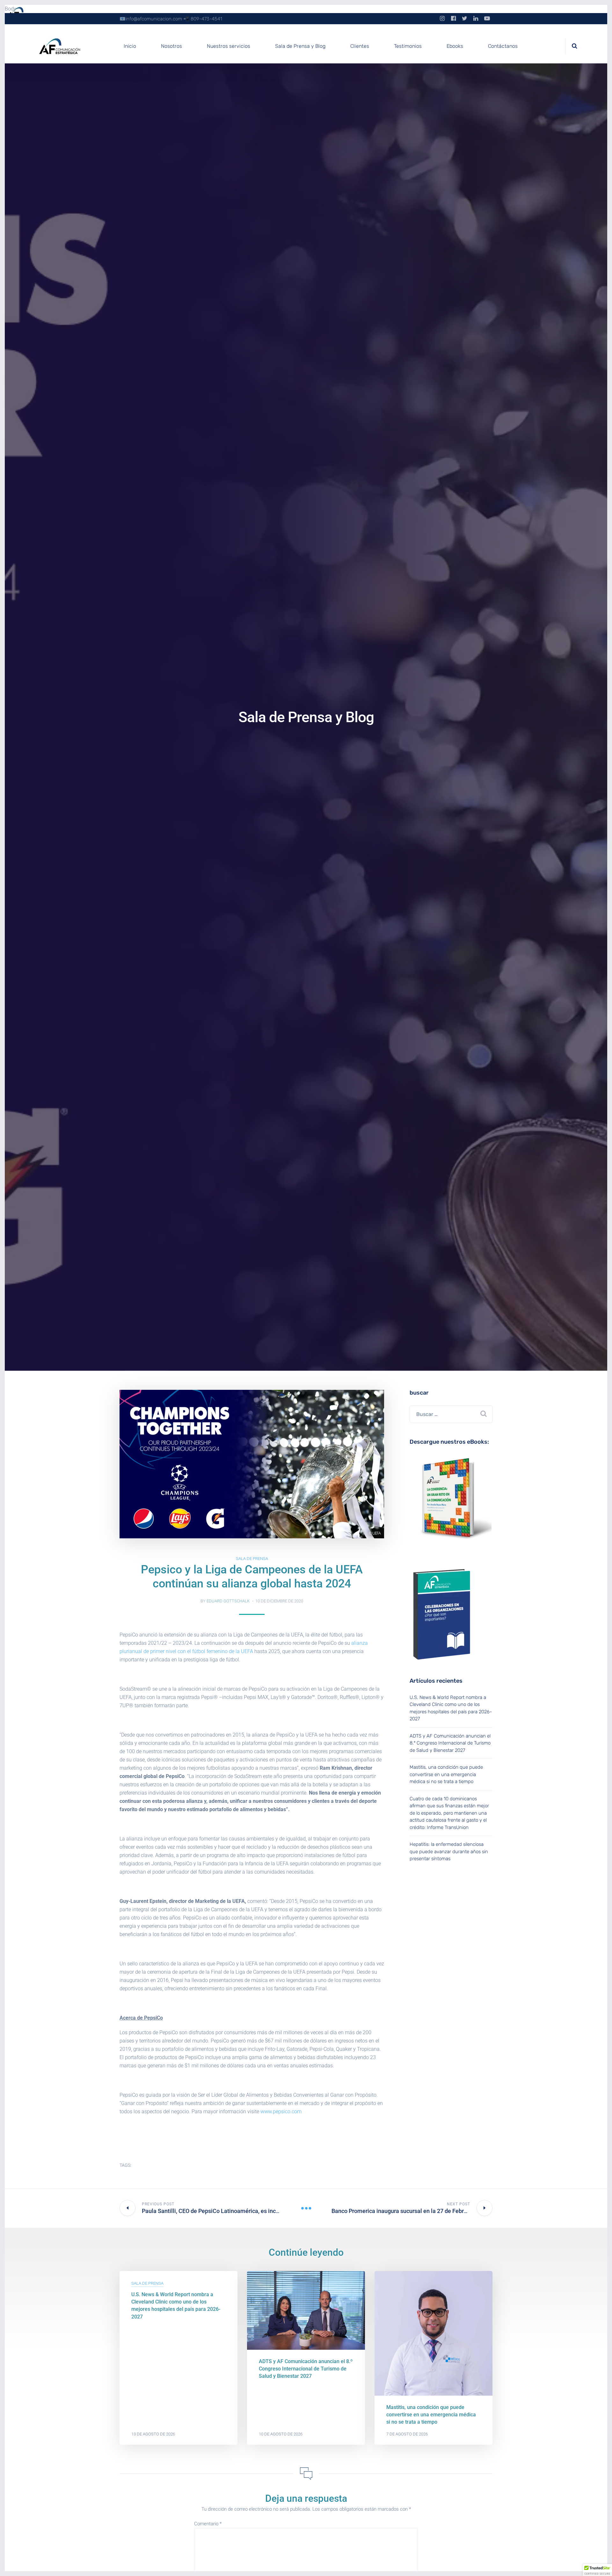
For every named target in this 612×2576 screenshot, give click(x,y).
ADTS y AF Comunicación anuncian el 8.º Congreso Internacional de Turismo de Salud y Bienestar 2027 (450, 1743)
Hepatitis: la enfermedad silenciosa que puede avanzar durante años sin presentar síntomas (449, 1851)
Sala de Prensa (252, 1559)
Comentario (208, 2524)
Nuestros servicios (229, 46)
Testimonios (408, 46)
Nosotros (171, 46)
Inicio (130, 46)
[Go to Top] (599, 2562)
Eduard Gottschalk (228, 1601)
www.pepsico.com (281, 2112)
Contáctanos (503, 46)
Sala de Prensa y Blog (300, 46)
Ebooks (455, 46)
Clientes (360, 46)
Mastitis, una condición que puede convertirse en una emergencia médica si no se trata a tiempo (446, 1774)
